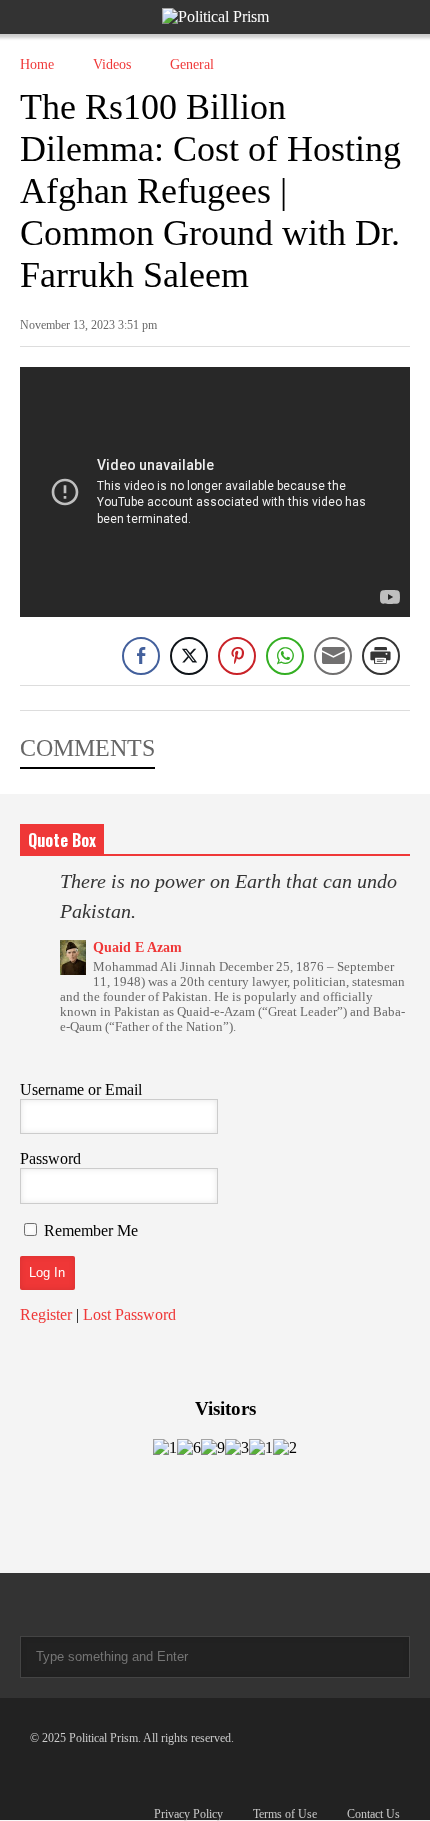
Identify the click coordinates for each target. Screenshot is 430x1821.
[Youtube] (100, 1604)
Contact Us (373, 1814)
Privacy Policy (188, 1814)
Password (50, 1158)
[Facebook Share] (141, 656)
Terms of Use (285, 1814)
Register (46, 1314)
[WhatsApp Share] (285, 656)
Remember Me (91, 1230)
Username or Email (81, 1089)
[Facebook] (28, 1604)
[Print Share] (381, 656)
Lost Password (129, 1314)
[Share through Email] (333, 656)
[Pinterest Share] (237, 656)
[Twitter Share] (189, 656)
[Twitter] (64, 1604)
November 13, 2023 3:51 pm (88, 325)
